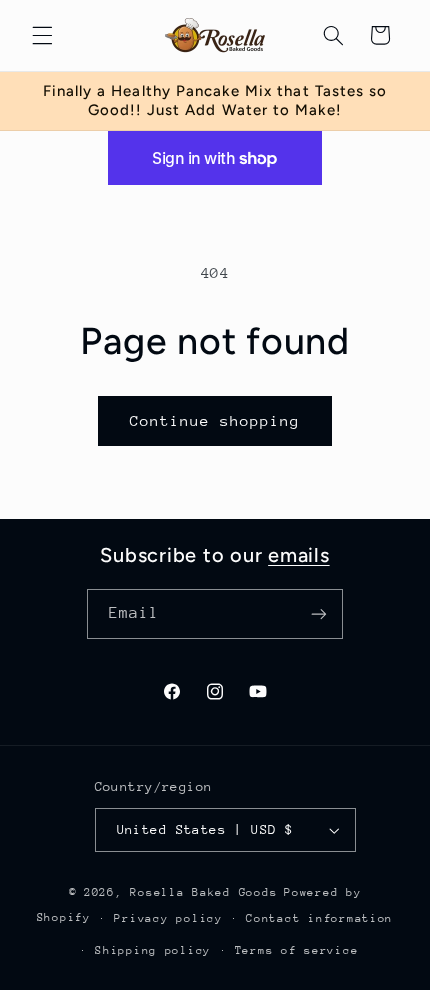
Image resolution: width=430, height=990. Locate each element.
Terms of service (297, 950)
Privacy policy (168, 918)
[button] (42, 35)
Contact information (319, 918)
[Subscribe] (319, 613)
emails (299, 555)
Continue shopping (215, 420)
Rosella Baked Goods (203, 892)
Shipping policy (153, 950)
